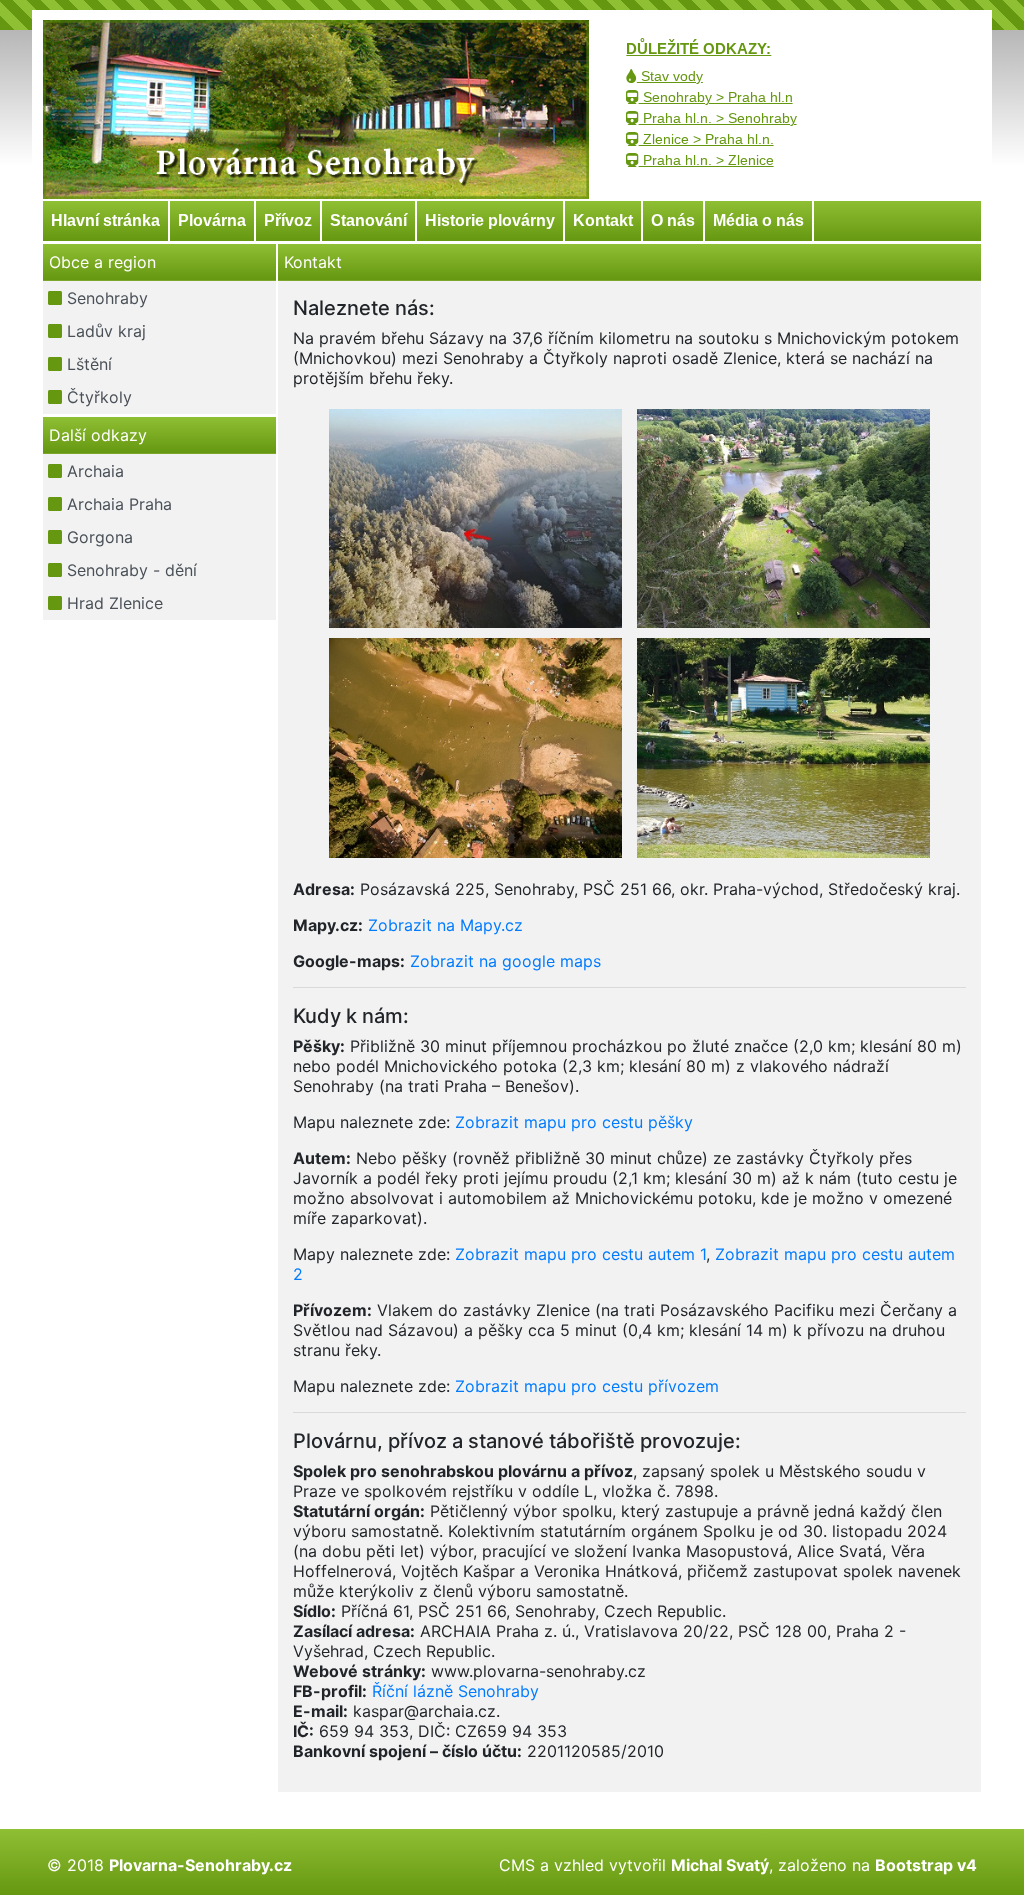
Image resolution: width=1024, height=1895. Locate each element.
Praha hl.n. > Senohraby (718, 118)
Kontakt (603, 220)
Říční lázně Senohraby (455, 1691)
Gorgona (97, 537)
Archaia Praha (117, 504)
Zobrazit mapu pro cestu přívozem (587, 1386)
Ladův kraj (104, 331)
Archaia (93, 471)
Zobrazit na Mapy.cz (445, 925)
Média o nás (758, 220)
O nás (673, 220)
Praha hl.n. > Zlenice (706, 160)
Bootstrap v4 (926, 1865)
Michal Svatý (720, 1865)
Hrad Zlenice (112, 603)
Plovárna (212, 220)
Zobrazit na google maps (505, 961)
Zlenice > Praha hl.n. (706, 139)
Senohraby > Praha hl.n (716, 97)
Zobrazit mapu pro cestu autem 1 (580, 1254)
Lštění (87, 364)
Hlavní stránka (105, 220)
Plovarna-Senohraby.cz (200, 1865)
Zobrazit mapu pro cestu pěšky (574, 1122)
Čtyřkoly (97, 397)
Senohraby (105, 298)
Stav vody (670, 76)
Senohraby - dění (129, 570)
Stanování (368, 220)
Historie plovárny (490, 220)
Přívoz (288, 220)
